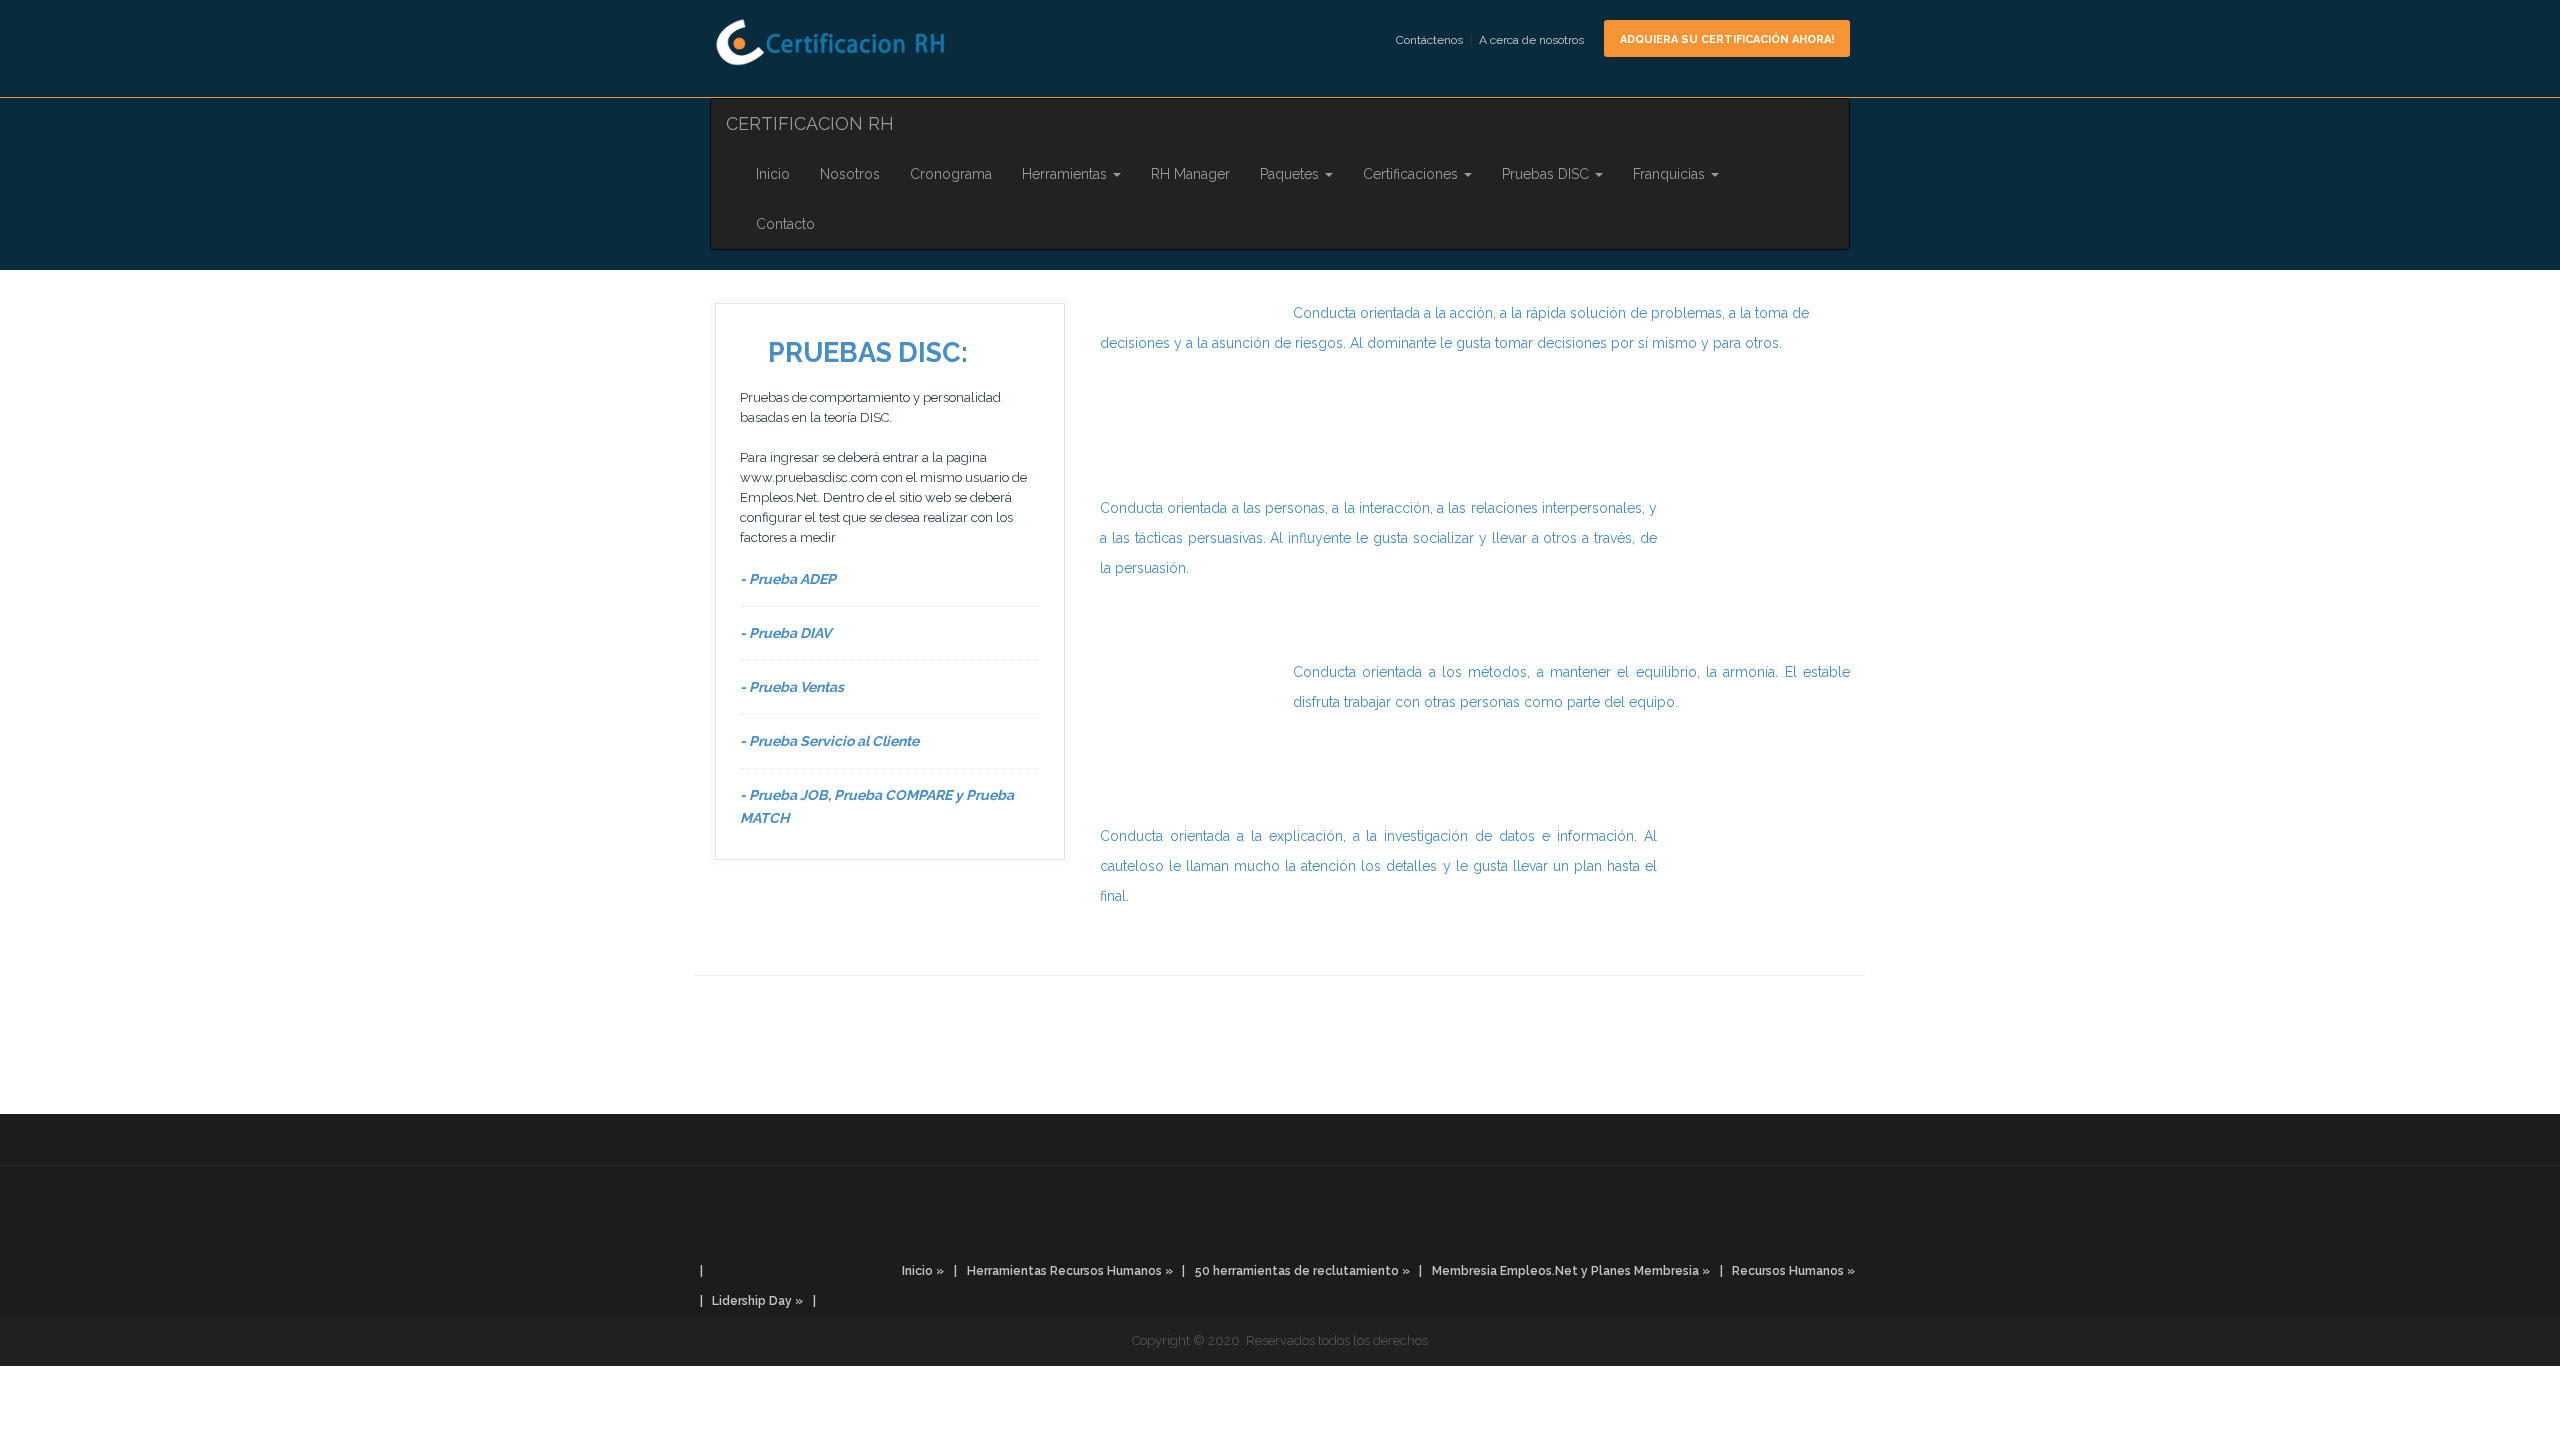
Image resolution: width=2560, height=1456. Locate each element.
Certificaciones (1412, 174)
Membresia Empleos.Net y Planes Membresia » (1571, 1271)
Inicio (773, 174)
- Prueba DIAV (785, 633)
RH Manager (1190, 174)
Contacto (785, 224)
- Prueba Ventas (792, 687)
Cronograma (951, 174)
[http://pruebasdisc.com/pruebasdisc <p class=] (1280, 1155)
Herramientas (1066, 174)
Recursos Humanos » (1793, 1271)
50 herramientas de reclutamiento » (1302, 1271)
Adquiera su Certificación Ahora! (1727, 39)
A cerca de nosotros (1531, 40)
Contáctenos (1429, 40)
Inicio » (923, 1271)
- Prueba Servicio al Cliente (829, 741)
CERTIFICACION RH (810, 123)
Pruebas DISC (1547, 174)
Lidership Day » (757, 1301)
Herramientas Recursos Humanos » (1070, 1271)
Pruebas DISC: (868, 352)
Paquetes (1291, 174)
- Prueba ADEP (788, 579)
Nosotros (850, 174)
